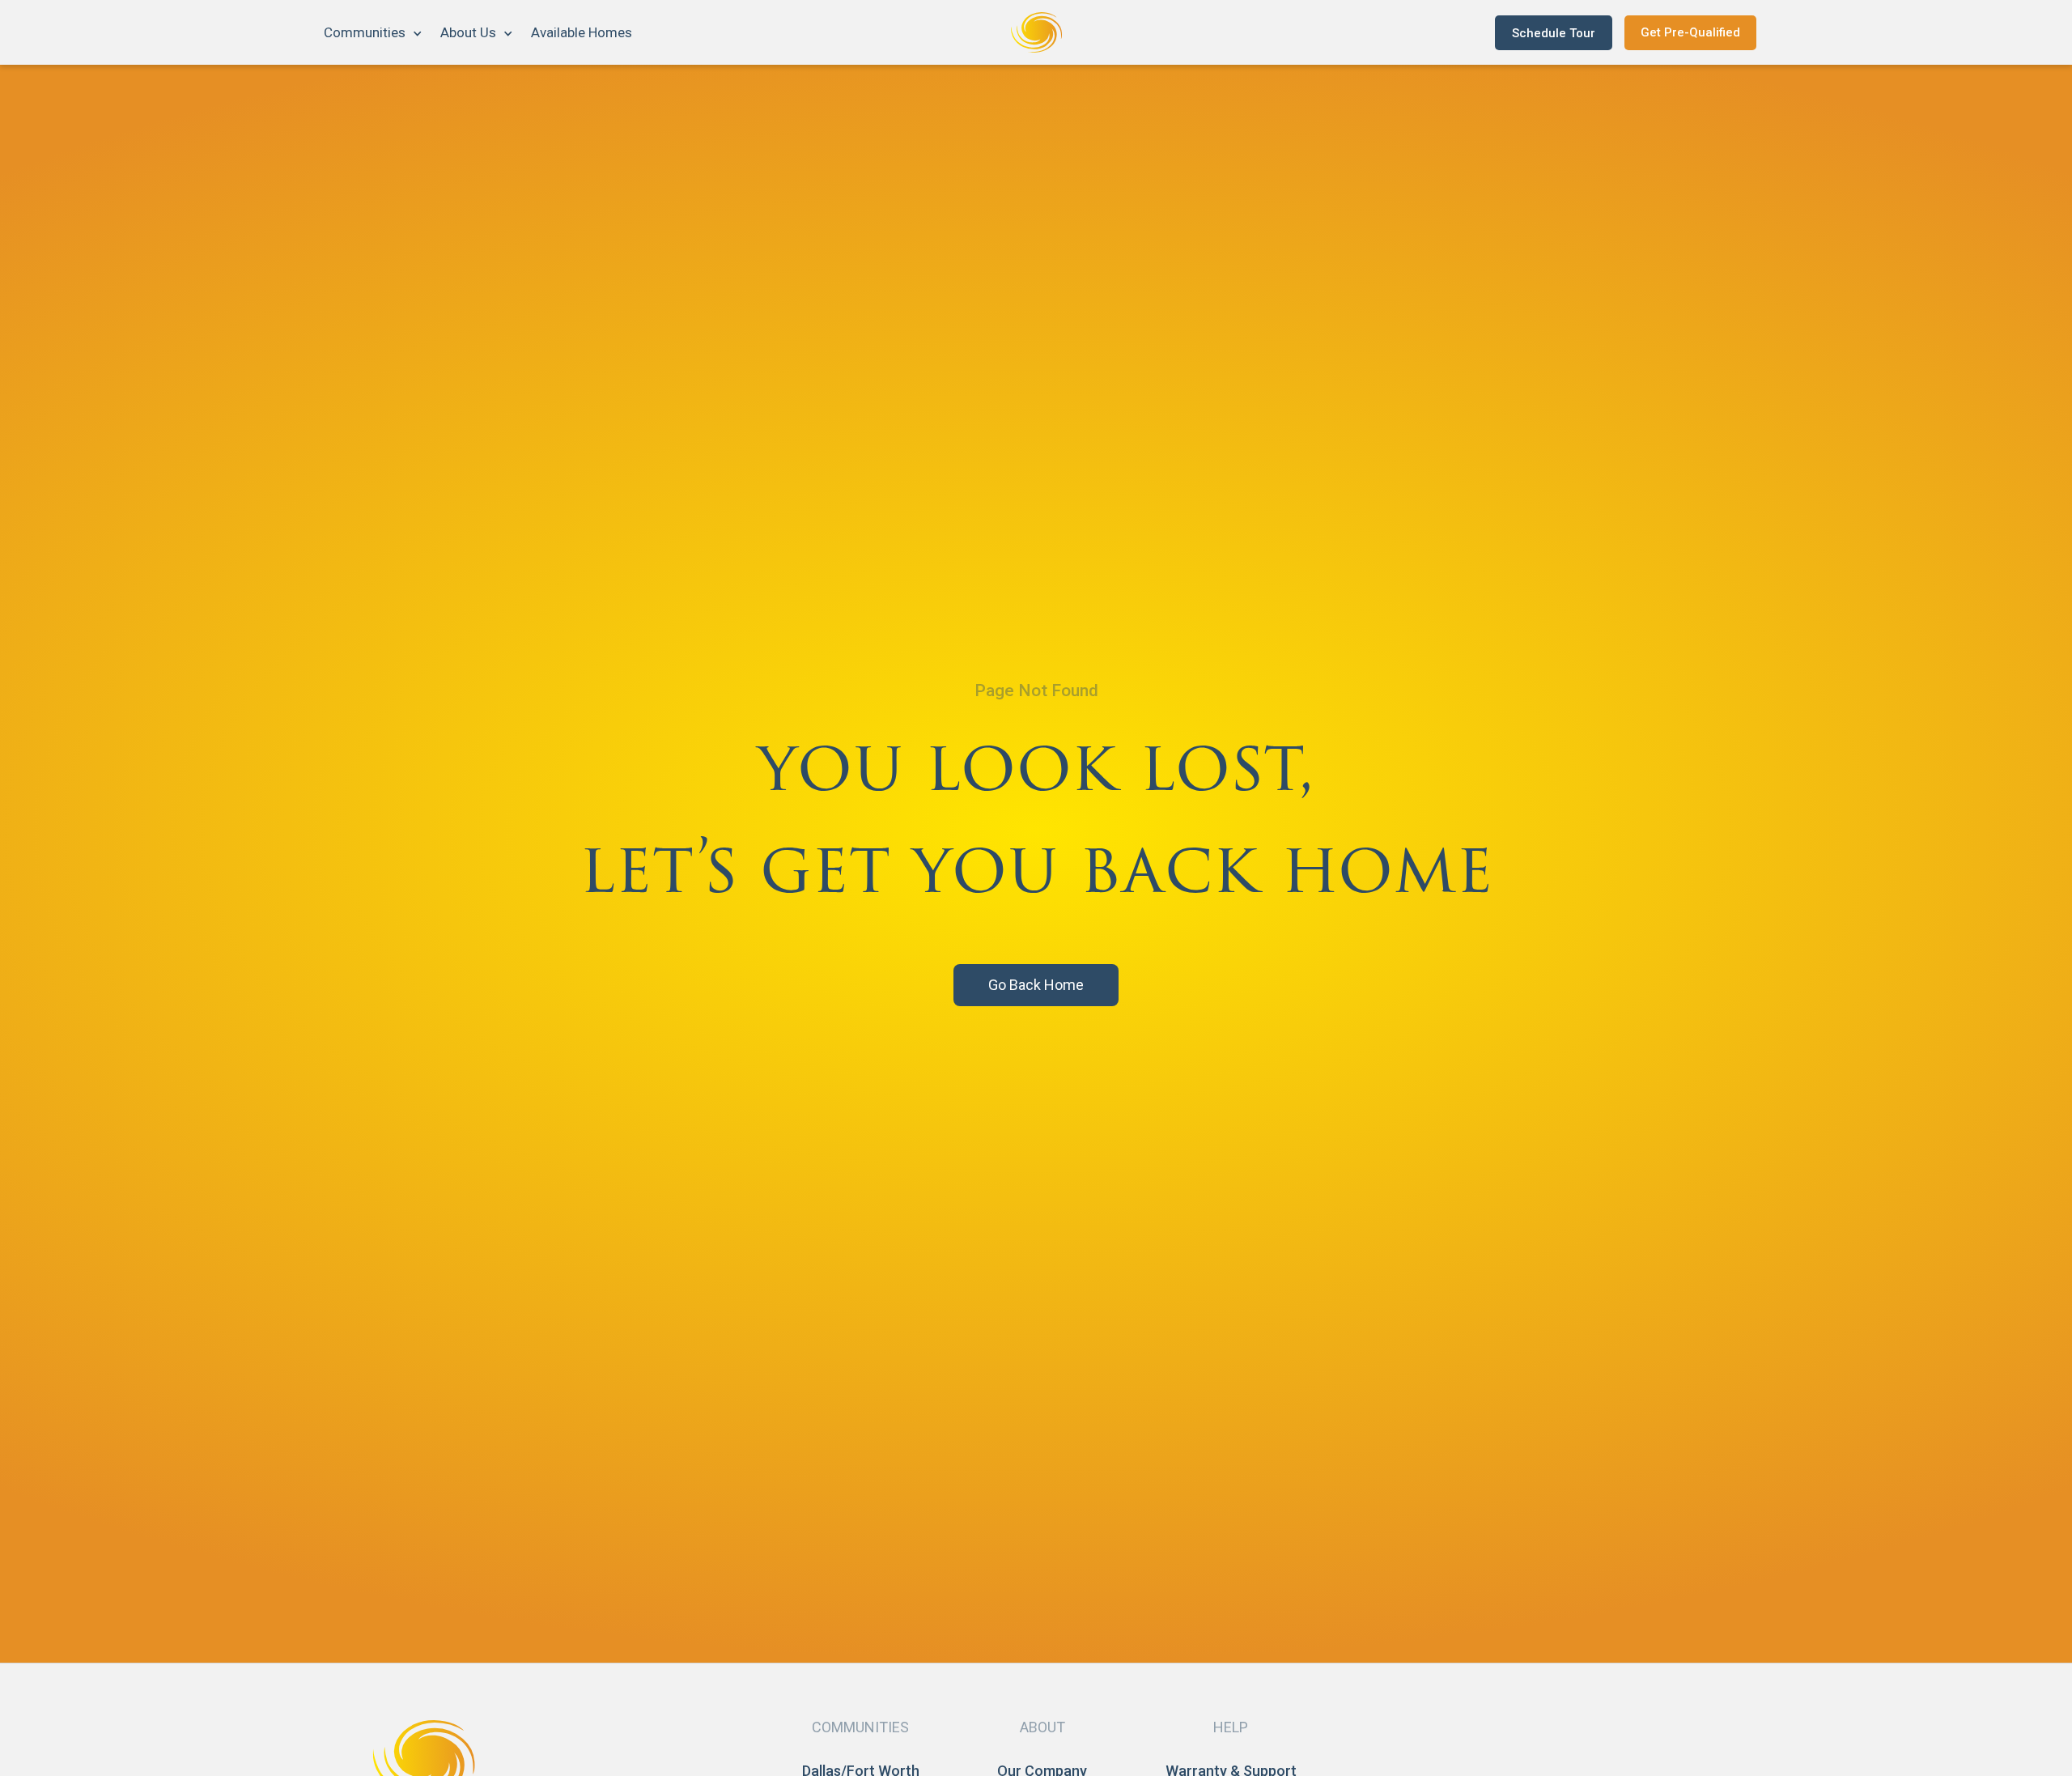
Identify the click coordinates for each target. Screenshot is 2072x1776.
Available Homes (582, 32)
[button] (374, 33)
